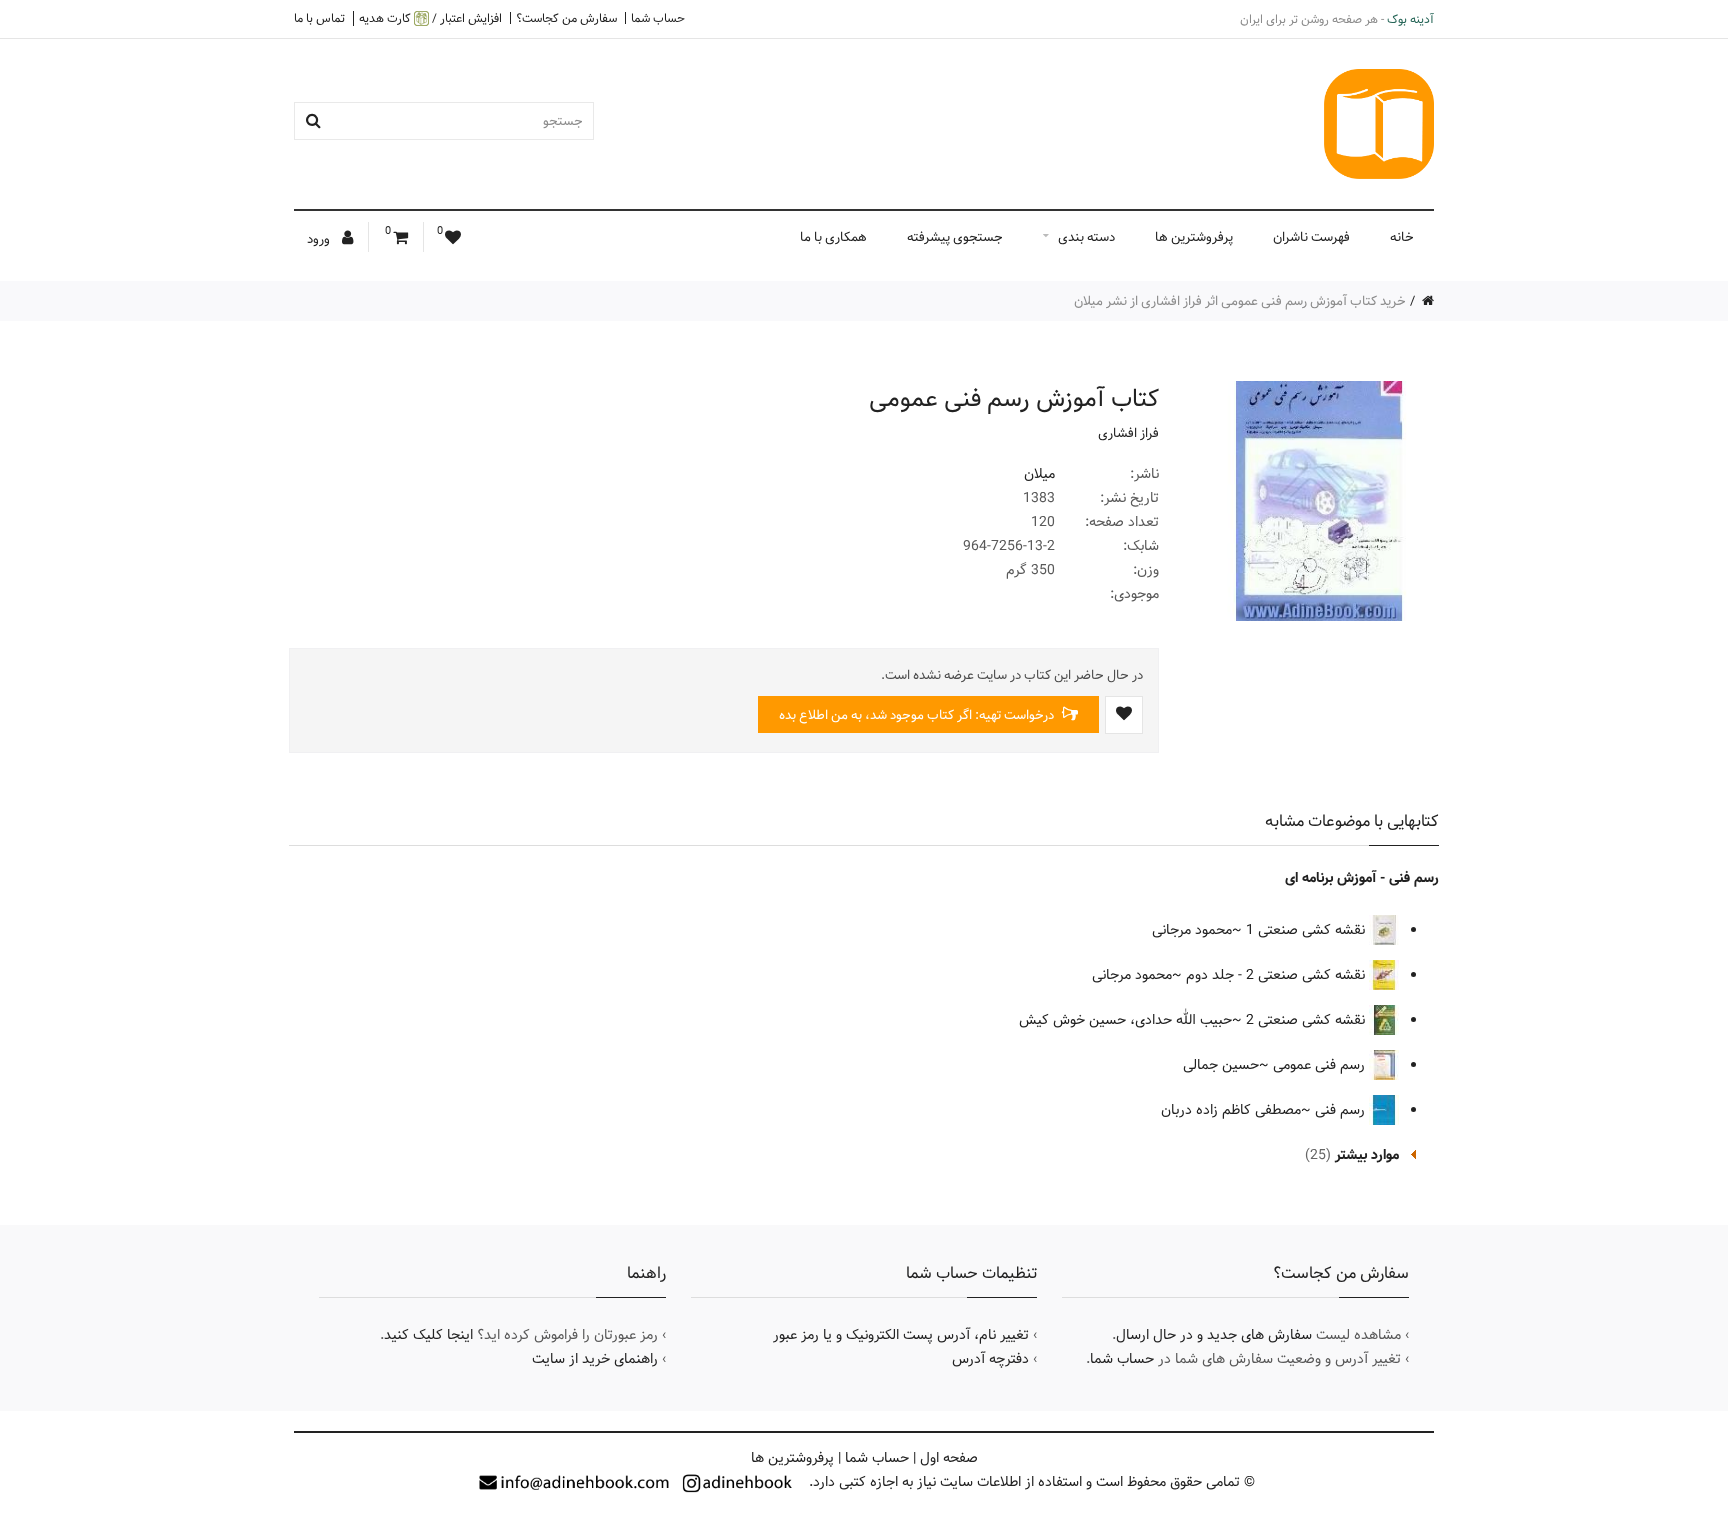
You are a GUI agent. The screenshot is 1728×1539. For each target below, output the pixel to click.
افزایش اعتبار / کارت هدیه (430, 18)
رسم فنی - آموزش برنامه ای (1362, 878)
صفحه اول (949, 1458)
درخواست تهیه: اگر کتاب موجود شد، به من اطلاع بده (918, 715)
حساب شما (658, 18)
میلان (1039, 474)
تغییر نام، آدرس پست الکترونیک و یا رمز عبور (901, 1335)
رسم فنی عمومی (1321, 1065)
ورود (320, 239)
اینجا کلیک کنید (428, 1335)
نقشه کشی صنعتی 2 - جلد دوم (1277, 975)
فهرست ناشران (1311, 237)
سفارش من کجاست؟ (566, 18)
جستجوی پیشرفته (955, 237)
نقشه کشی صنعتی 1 (1307, 930)
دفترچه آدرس (990, 1359)
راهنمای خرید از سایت (595, 1359)
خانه (1402, 237)
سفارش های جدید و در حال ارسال (1214, 1335)
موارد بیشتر (1367, 1155)
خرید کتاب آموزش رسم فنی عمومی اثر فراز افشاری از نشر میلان (1240, 301)
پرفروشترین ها (1194, 237)
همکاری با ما (833, 237)
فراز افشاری (1128, 433)
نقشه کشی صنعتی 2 (1307, 1020)
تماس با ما (319, 18)
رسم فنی (1342, 1110)
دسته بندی (1086, 237)
